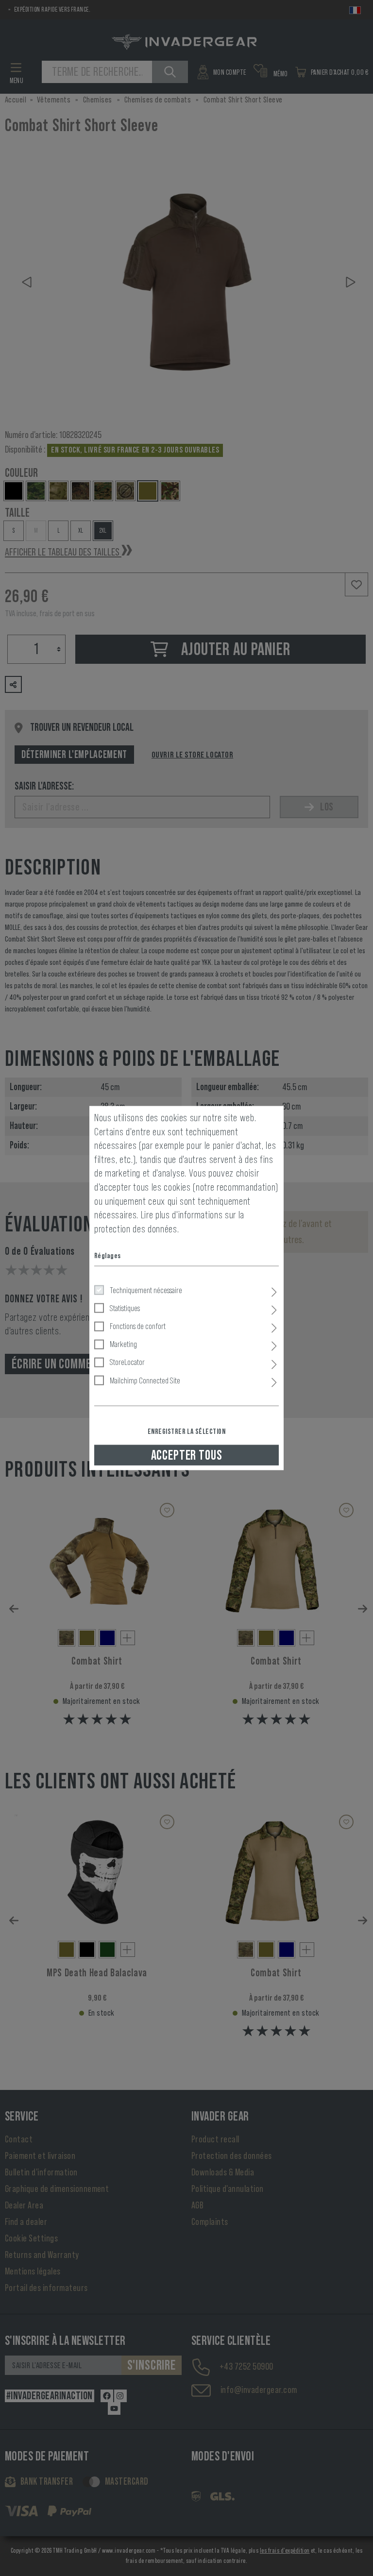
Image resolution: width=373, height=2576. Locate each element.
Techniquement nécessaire (146, 1290)
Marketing (123, 1344)
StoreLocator (127, 1362)
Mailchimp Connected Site (145, 1380)
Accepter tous (187, 1455)
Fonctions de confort (138, 1326)
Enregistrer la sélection (187, 1431)
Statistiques (125, 1308)
